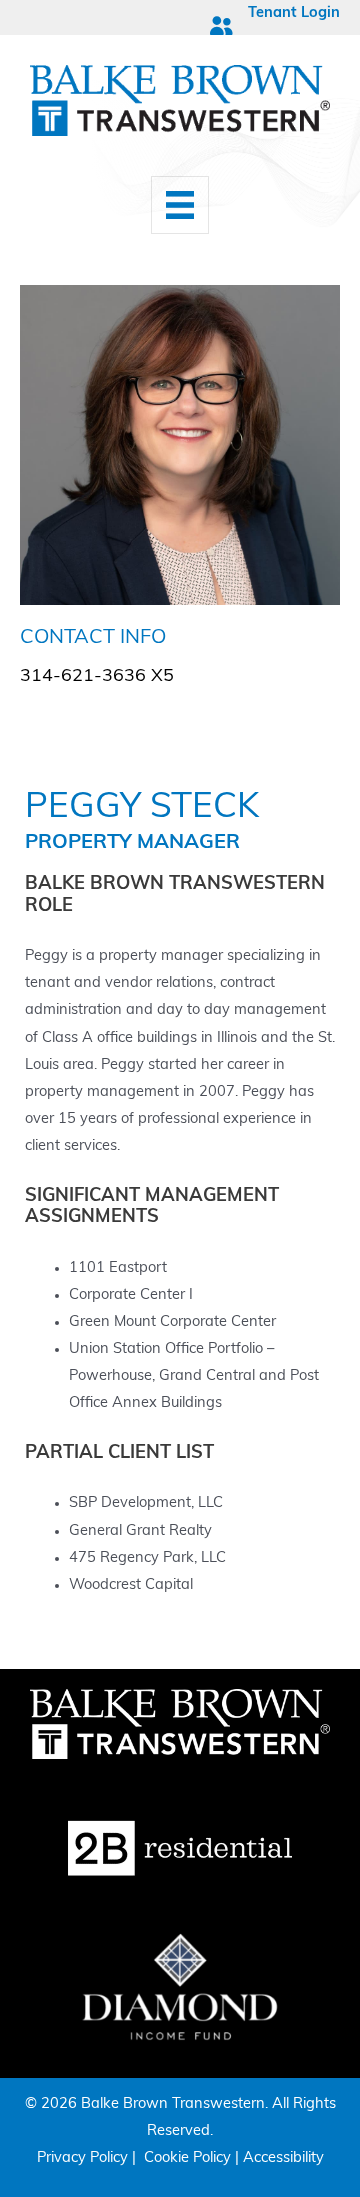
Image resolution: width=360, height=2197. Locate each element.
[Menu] (180, 205)
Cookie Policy (187, 2158)
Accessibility (283, 2158)
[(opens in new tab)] (180, 1849)
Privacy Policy (82, 2158)
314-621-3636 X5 (97, 677)
